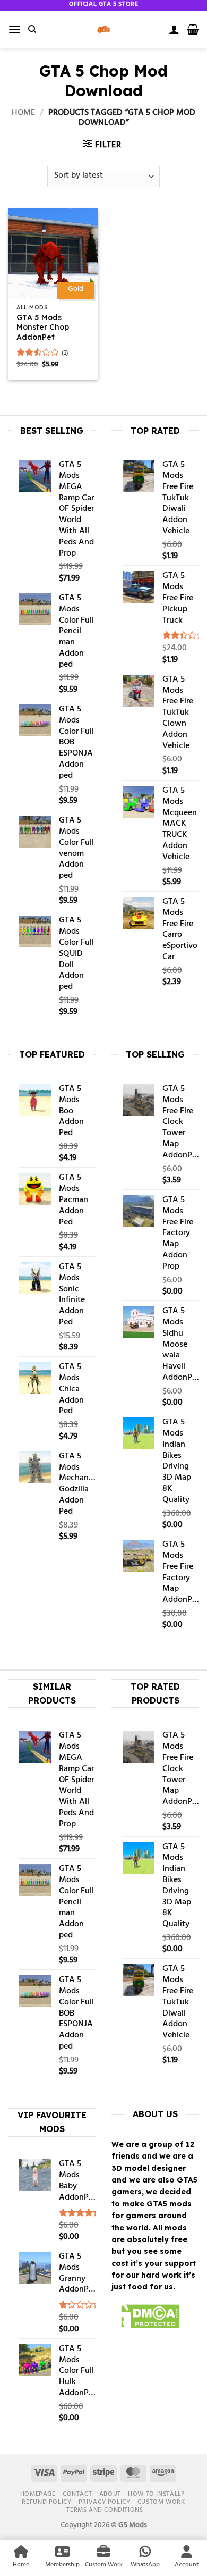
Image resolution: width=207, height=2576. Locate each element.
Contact (77, 2494)
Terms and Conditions (105, 2510)
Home (23, 113)
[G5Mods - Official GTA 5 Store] (103, 29)
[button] (14, 29)
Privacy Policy (105, 2502)
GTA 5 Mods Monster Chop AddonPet (43, 327)
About (110, 2494)
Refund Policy (46, 2502)
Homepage (38, 2494)
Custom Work (161, 2502)
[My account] (174, 29)
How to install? (156, 2494)
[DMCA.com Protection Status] (146, 2318)
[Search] (32, 29)
